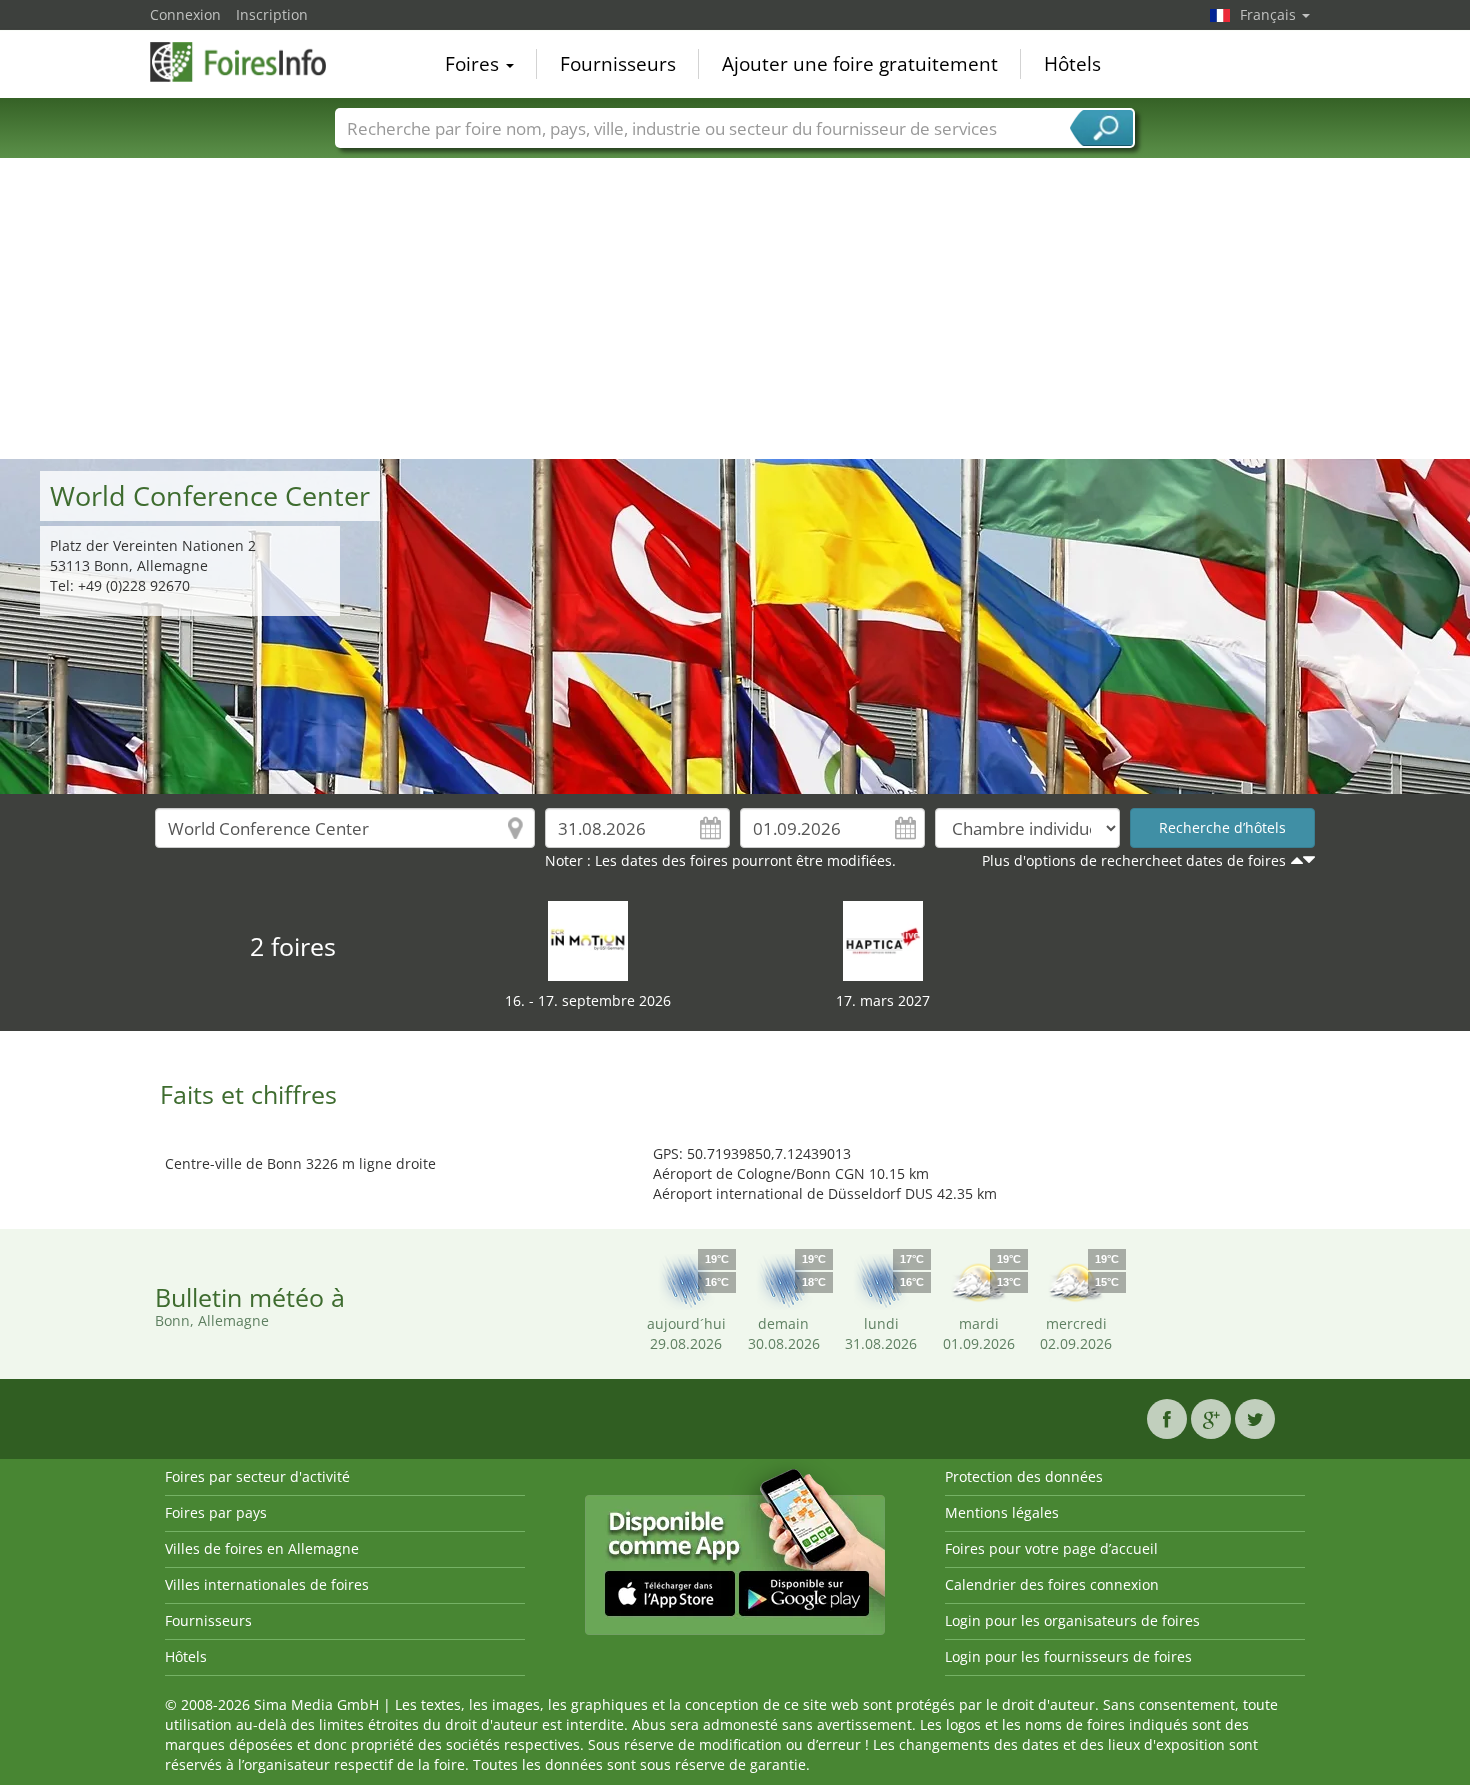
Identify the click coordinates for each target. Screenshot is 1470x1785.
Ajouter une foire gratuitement (860, 64)
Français (1270, 14)
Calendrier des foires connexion (1052, 1584)
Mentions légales (1002, 1512)
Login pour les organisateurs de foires (1072, 1620)
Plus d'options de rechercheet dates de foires (1134, 860)
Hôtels (1072, 64)
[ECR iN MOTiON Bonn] (588, 939)
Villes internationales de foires (267, 1584)
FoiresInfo (250, 62)
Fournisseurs (618, 64)
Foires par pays (216, 1512)
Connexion (185, 14)
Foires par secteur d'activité (257, 1476)
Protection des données (1024, 1476)
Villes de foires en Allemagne (262, 1548)
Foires (474, 64)
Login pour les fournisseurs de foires (1068, 1656)
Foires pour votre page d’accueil (1051, 1548)
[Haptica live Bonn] (883, 939)
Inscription (272, 14)
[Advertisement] (735, 309)
